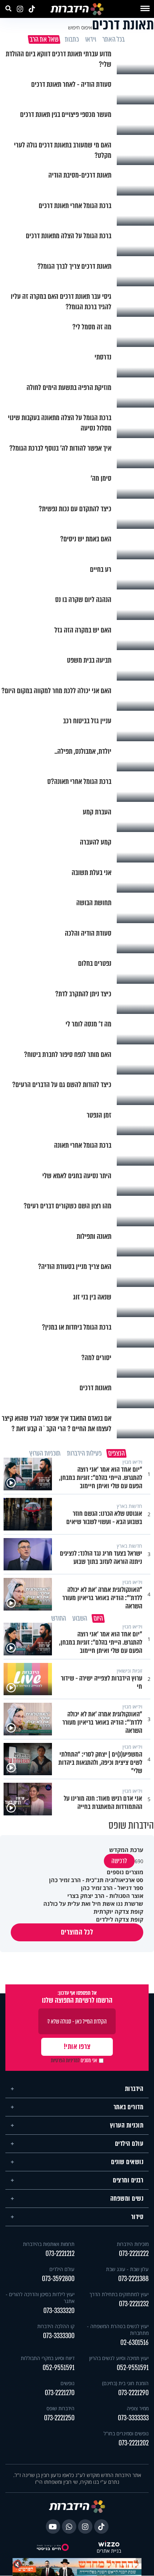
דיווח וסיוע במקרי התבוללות (48, 2358)
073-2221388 (133, 2279)
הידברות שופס (61, 2408)
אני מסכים (74, 2060)
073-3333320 (59, 2311)
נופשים (68, 2383)
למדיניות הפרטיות (65, 2060)
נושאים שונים (127, 2162)
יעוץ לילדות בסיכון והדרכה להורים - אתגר (40, 2298)
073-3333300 (59, 2336)
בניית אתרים (109, 2551)
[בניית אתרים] (109, 2544)
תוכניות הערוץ (127, 2125)
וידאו (90, 39)
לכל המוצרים (77, 1932)
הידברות (134, 2089)
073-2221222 (134, 2254)
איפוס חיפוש (80, 27)
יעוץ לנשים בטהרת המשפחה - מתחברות (118, 2330)
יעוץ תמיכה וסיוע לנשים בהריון (119, 2358)
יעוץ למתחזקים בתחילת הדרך (119, 2294)
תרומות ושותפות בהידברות (49, 2244)
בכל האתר (113, 39)
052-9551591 (133, 2368)
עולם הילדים (129, 2144)
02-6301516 (134, 2343)
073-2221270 (60, 2393)
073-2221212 (60, 2254)
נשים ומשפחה (127, 2199)
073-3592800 (58, 2279)
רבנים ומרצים (128, 2180)
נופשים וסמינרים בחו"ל (126, 2433)
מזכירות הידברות (133, 2244)
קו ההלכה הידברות (56, 2326)
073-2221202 (134, 2443)
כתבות (71, 39)
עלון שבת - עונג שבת (127, 2269)
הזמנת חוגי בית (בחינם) (125, 2383)
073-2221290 (133, 2393)
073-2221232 (134, 2304)
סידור (137, 2217)
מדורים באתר (129, 2107)
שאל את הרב (44, 39)
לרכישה (119, 1861)
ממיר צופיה (138, 2408)
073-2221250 (59, 2418)
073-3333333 (133, 2418)
